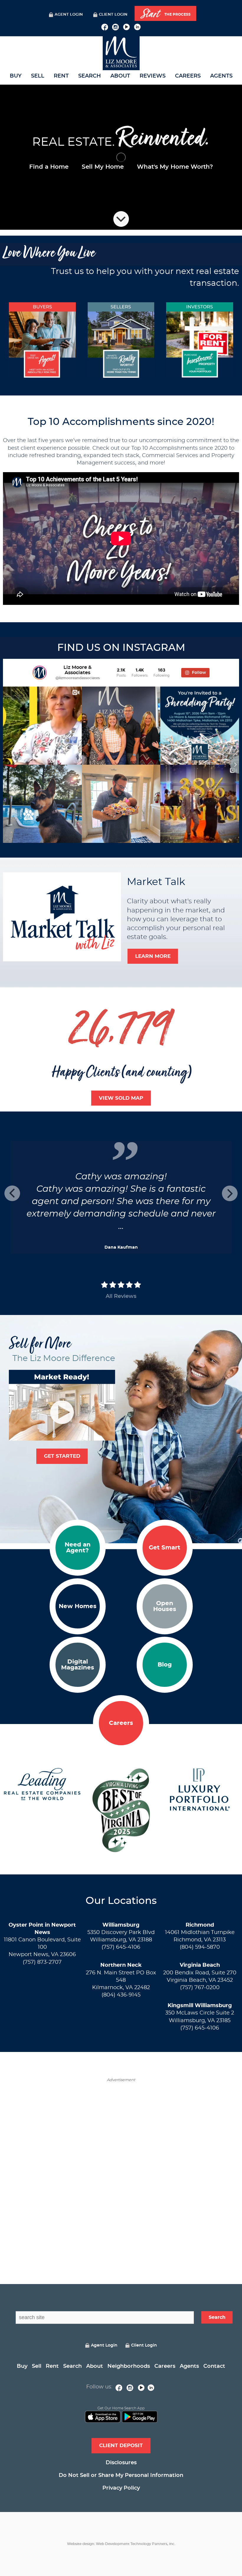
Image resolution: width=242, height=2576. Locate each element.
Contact (214, 2366)
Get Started (62, 1456)
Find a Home (49, 167)
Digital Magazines (78, 1665)
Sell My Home (103, 167)
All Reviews (121, 1296)
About (120, 76)
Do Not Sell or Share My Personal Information (121, 2475)
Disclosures (121, 2463)
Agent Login (69, 15)
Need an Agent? (78, 1548)
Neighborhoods (129, 2366)
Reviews (153, 76)
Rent (61, 76)
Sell (38, 76)
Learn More (153, 956)
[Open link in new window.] (105, 26)
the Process (166, 14)
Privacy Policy (121, 2488)
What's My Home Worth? (175, 167)
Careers (188, 76)
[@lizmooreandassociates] (40, 673)
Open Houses (165, 1606)
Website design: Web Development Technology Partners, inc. (121, 2544)
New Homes (78, 1606)
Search (90, 76)
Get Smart (165, 1548)
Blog (165, 1665)
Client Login (113, 15)
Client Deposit (121, 2446)
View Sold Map (121, 1098)
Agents (221, 76)
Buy (16, 76)
